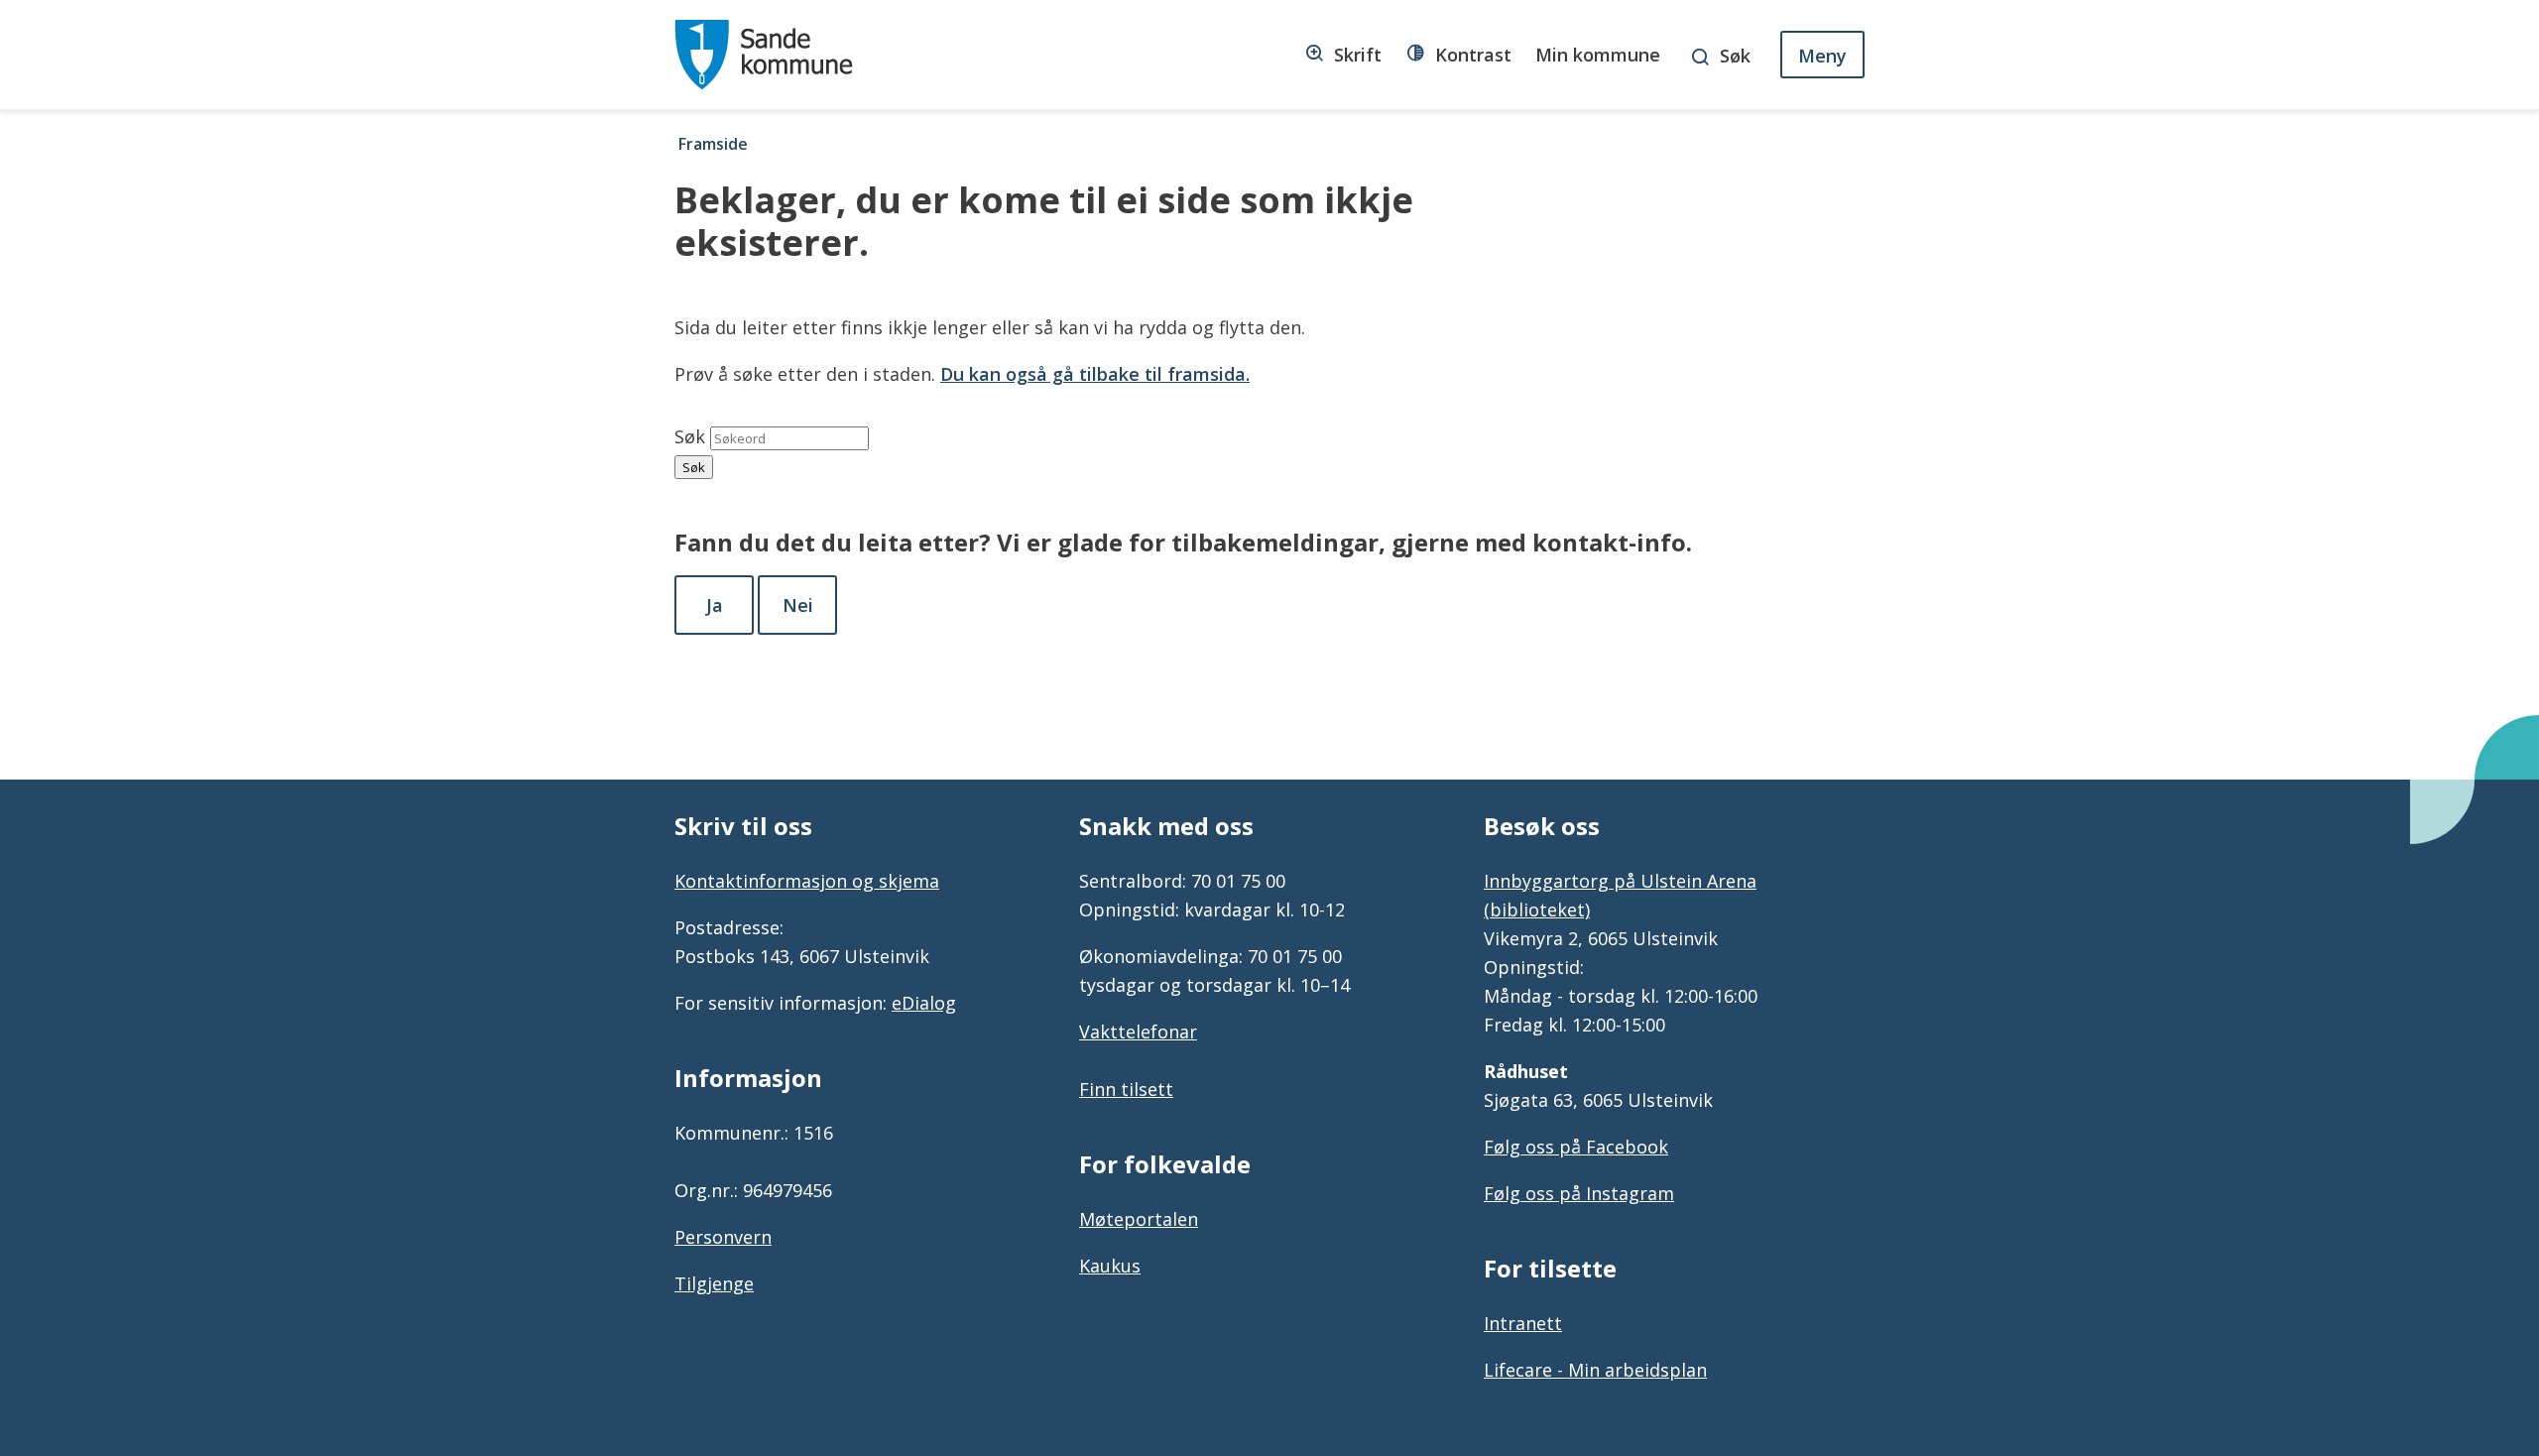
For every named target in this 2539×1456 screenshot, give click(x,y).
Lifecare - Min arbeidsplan (1595, 1370)
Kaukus (1110, 1266)
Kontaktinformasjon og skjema (807, 881)
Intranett (1523, 1323)
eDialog (924, 1003)
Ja (715, 605)
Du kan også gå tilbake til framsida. (1095, 374)
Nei (798, 605)
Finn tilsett (1126, 1089)
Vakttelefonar (1138, 1031)
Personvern (723, 1237)
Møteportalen (1139, 1219)
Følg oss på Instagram (1579, 1193)
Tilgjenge (714, 1283)
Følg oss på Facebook (1576, 1147)
